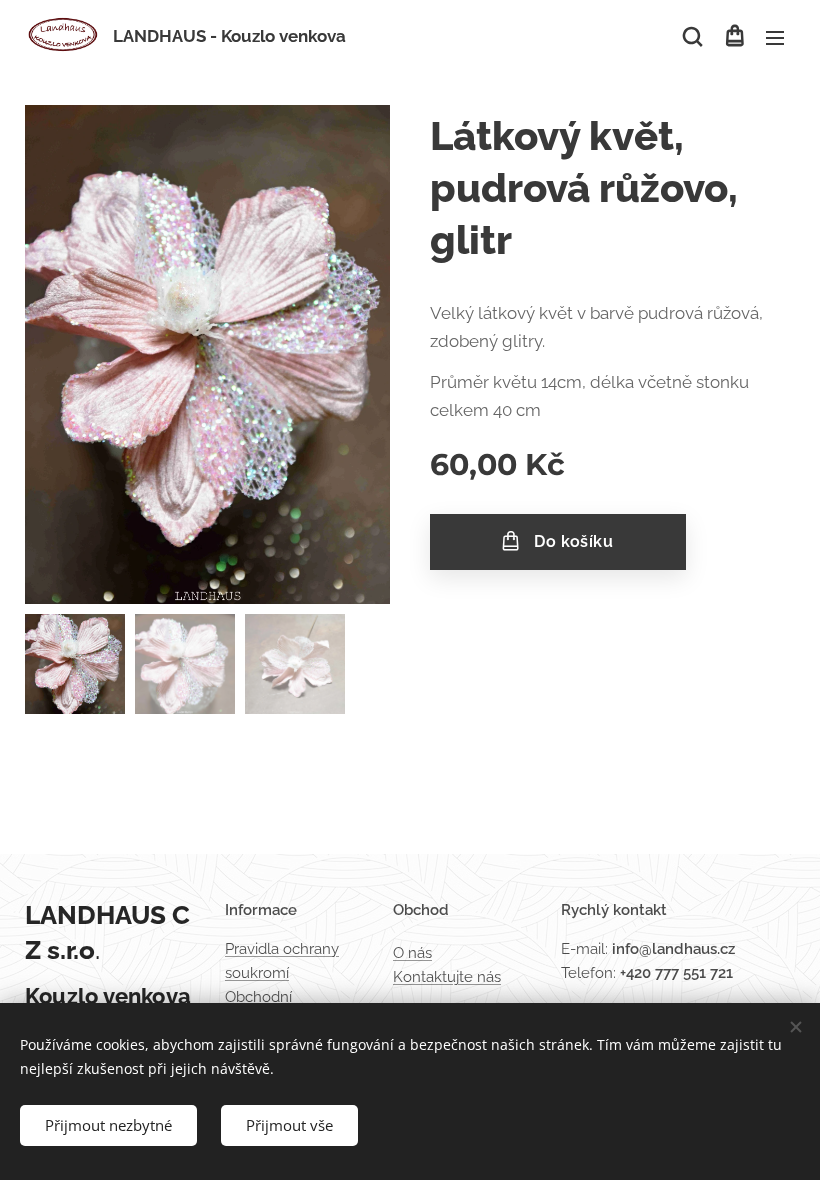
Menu (775, 37)
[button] (692, 37)
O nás (412, 953)
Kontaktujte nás (447, 977)
